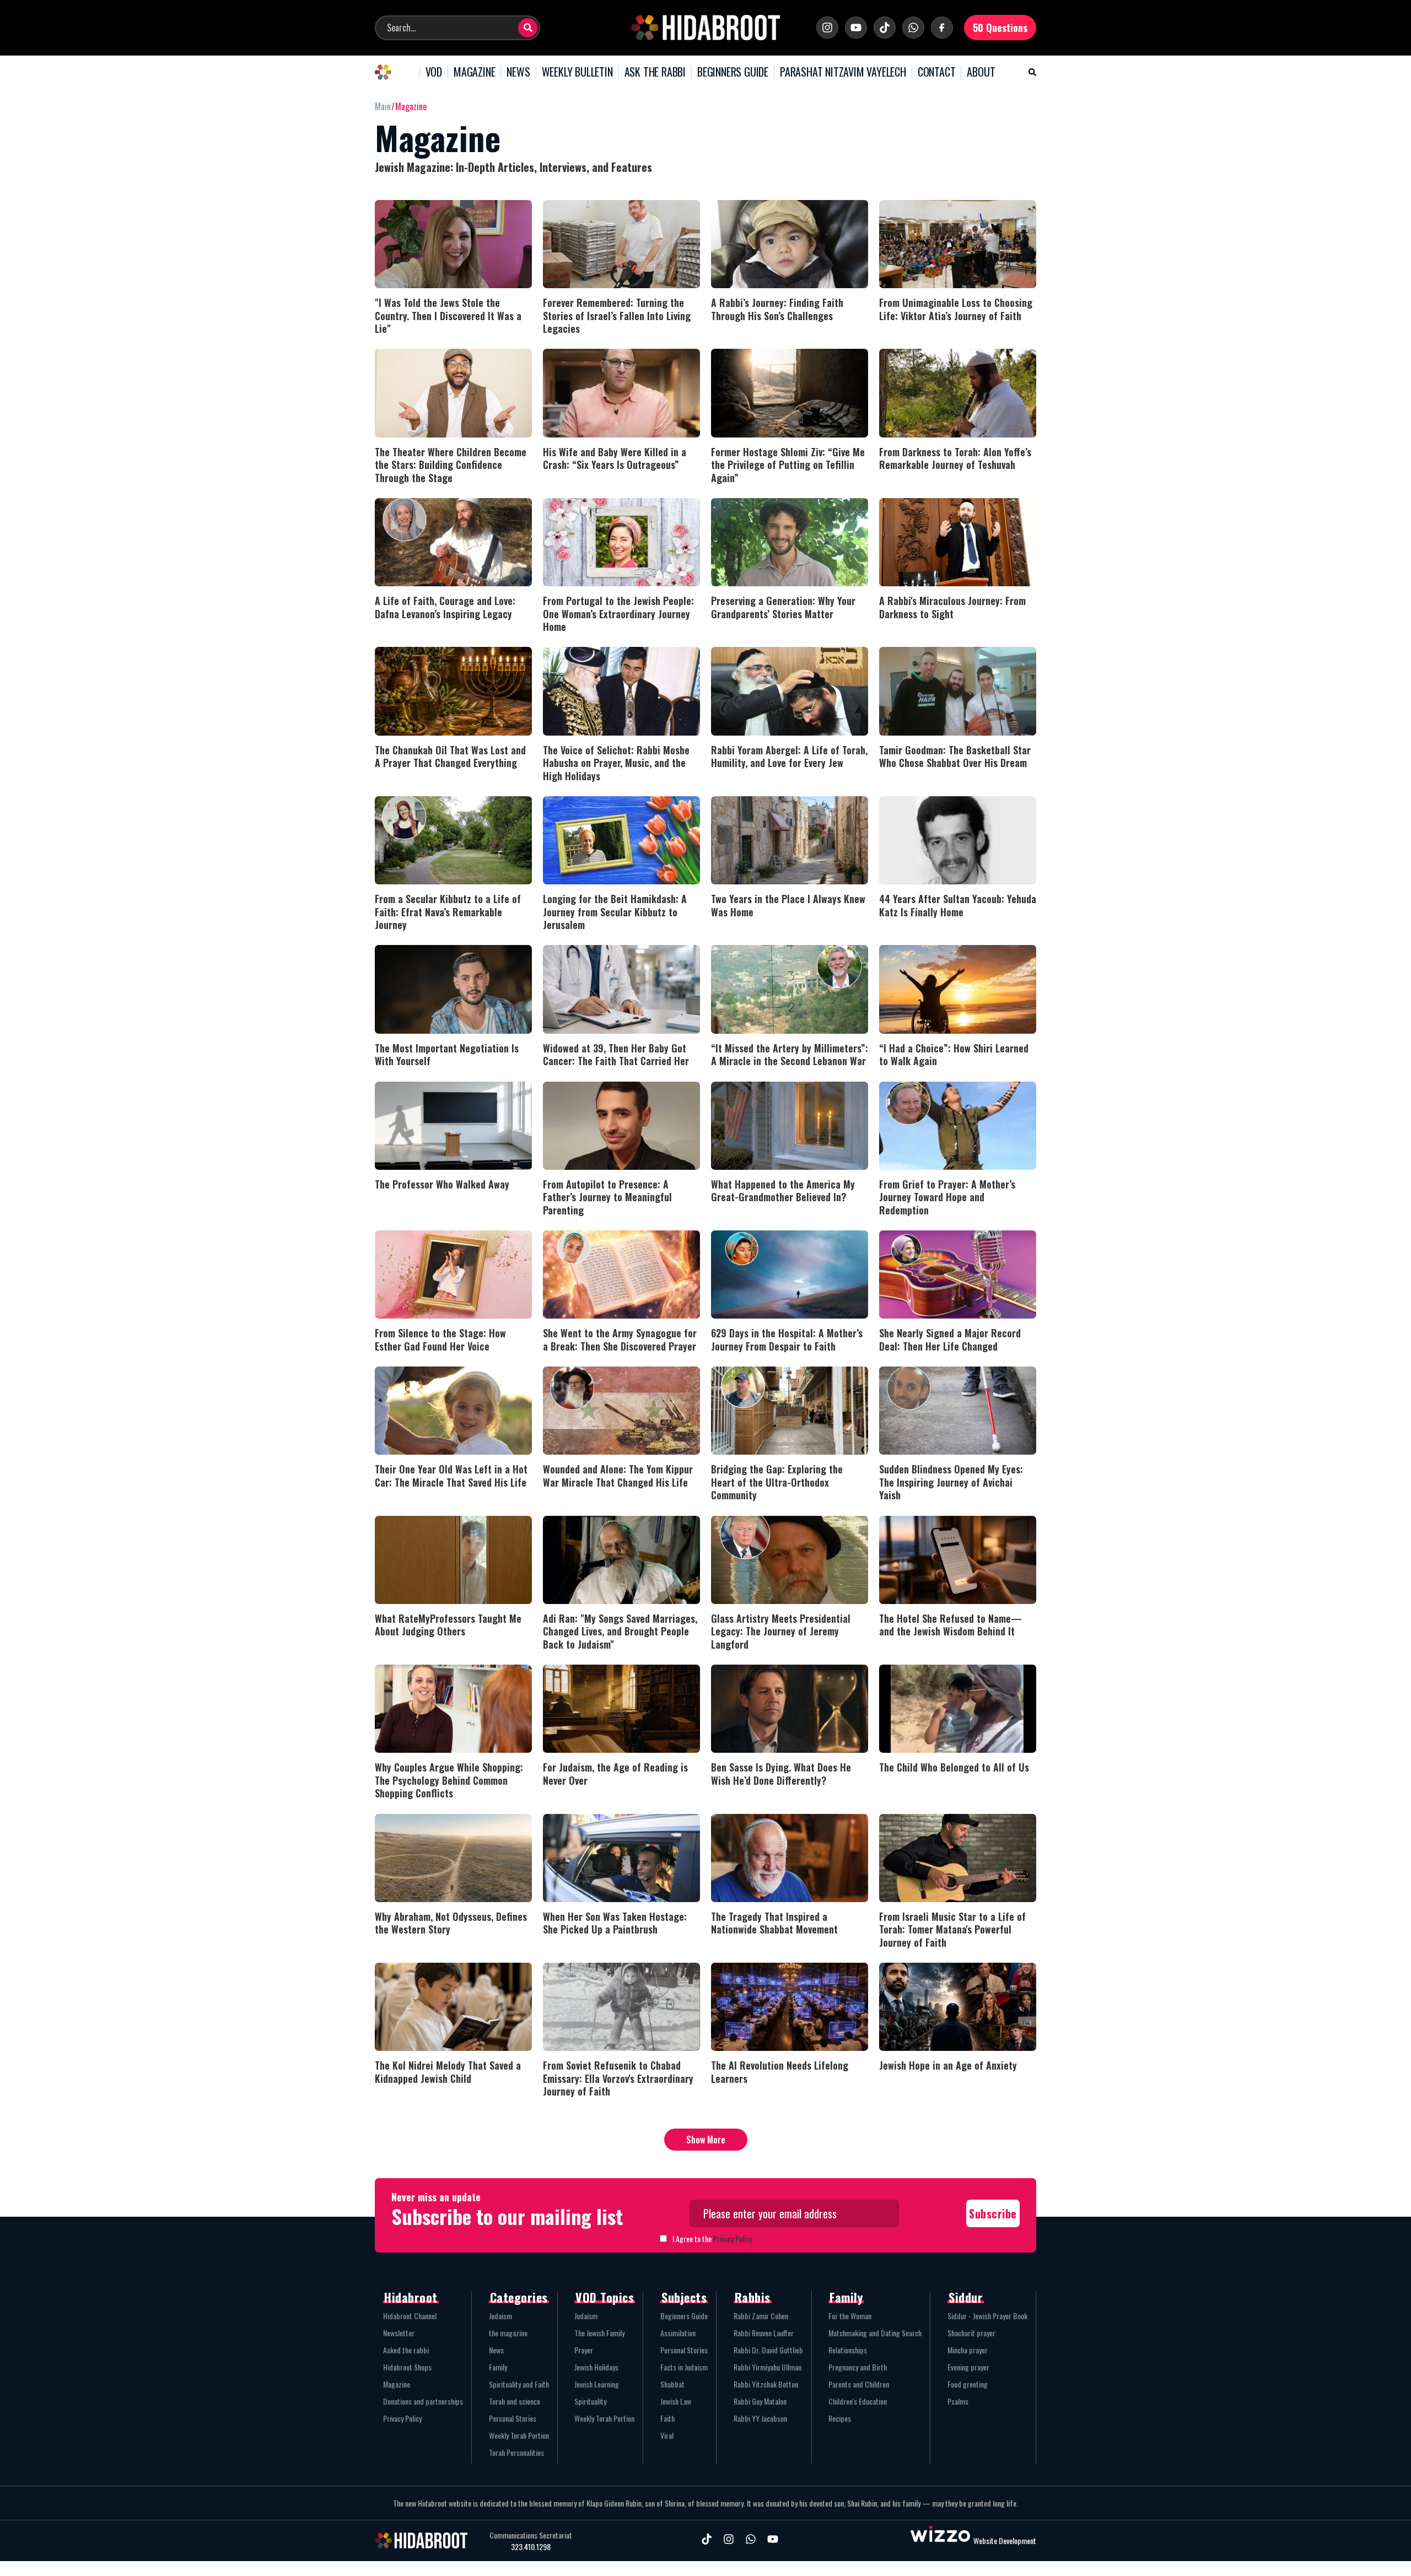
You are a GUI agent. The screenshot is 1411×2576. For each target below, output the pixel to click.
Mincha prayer (968, 2350)
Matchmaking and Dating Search (875, 2333)
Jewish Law (676, 2401)
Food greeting (968, 2384)
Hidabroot (411, 2297)
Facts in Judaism (684, 2367)
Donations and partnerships (423, 2401)
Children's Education (858, 2401)
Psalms (958, 2401)
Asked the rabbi (406, 2350)
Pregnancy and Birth (858, 2367)
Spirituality (590, 2401)
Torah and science (515, 2401)
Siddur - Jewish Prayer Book (987, 2316)
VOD (434, 72)
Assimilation (678, 2333)
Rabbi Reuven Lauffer (764, 2333)
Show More (706, 2140)
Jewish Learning (597, 2384)
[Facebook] (942, 28)
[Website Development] (940, 2540)
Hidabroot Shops (407, 2367)
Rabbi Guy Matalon (760, 2401)
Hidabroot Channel (410, 2316)
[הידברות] (705, 28)
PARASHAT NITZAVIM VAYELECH (843, 72)
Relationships (848, 2350)
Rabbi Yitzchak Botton (766, 2384)
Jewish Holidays (596, 2367)
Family (498, 2367)
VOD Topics (605, 2297)
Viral (667, 2435)
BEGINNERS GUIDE (733, 72)
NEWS (518, 72)
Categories (519, 2297)
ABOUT (981, 72)
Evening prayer (968, 2367)
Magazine (397, 2384)
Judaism (500, 2316)
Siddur (966, 2297)
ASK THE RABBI (655, 72)
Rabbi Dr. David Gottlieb (768, 2350)
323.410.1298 (531, 2547)
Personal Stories (513, 2418)
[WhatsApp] (913, 28)
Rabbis (753, 2297)
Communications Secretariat (531, 2535)
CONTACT (937, 72)
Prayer (584, 2350)
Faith (667, 2418)
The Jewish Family (599, 2333)
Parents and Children (859, 2384)
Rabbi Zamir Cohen (761, 2316)
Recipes (840, 2418)
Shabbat (672, 2384)
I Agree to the (712, 2239)
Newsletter (399, 2333)
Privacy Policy (733, 2239)
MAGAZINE (474, 72)
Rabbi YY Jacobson (760, 2418)
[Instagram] (827, 28)
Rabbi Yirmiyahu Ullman (768, 2367)
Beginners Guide (684, 2316)
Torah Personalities (516, 2452)
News (496, 2350)
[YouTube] (856, 28)
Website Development (1005, 2540)
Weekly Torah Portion (519, 2435)
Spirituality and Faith (519, 2384)
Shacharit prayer (971, 2333)
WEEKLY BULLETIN (577, 72)
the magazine (508, 2333)
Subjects (684, 2297)
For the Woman (850, 2316)
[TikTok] (885, 28)
